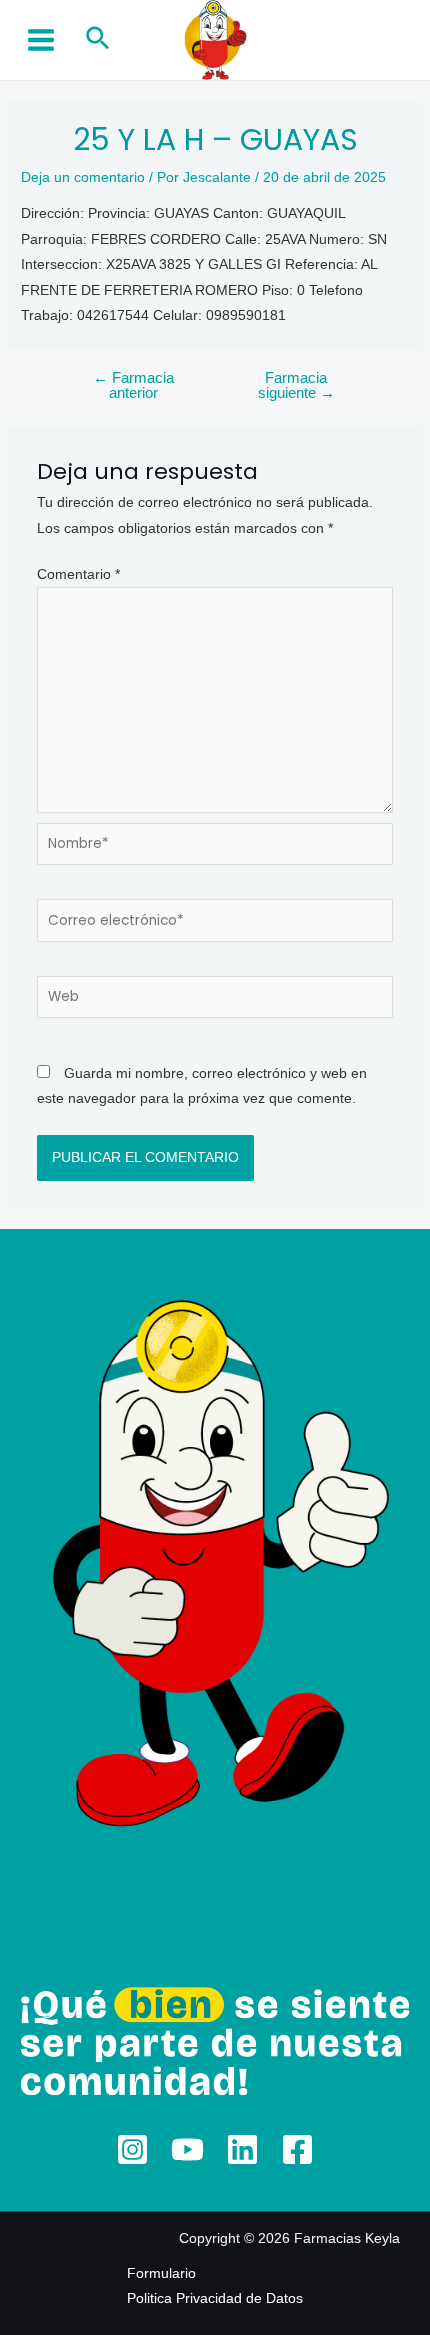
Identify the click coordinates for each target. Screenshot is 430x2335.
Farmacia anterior (133, 385)
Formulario (161, 2273)
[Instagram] (132, 2149)
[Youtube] (187, 2149)
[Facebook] (297, 2149)
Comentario (78, 574)
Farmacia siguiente (296, 385)
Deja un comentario (83, 177)
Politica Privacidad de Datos (215, 2298)
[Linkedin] (242, 2149)
